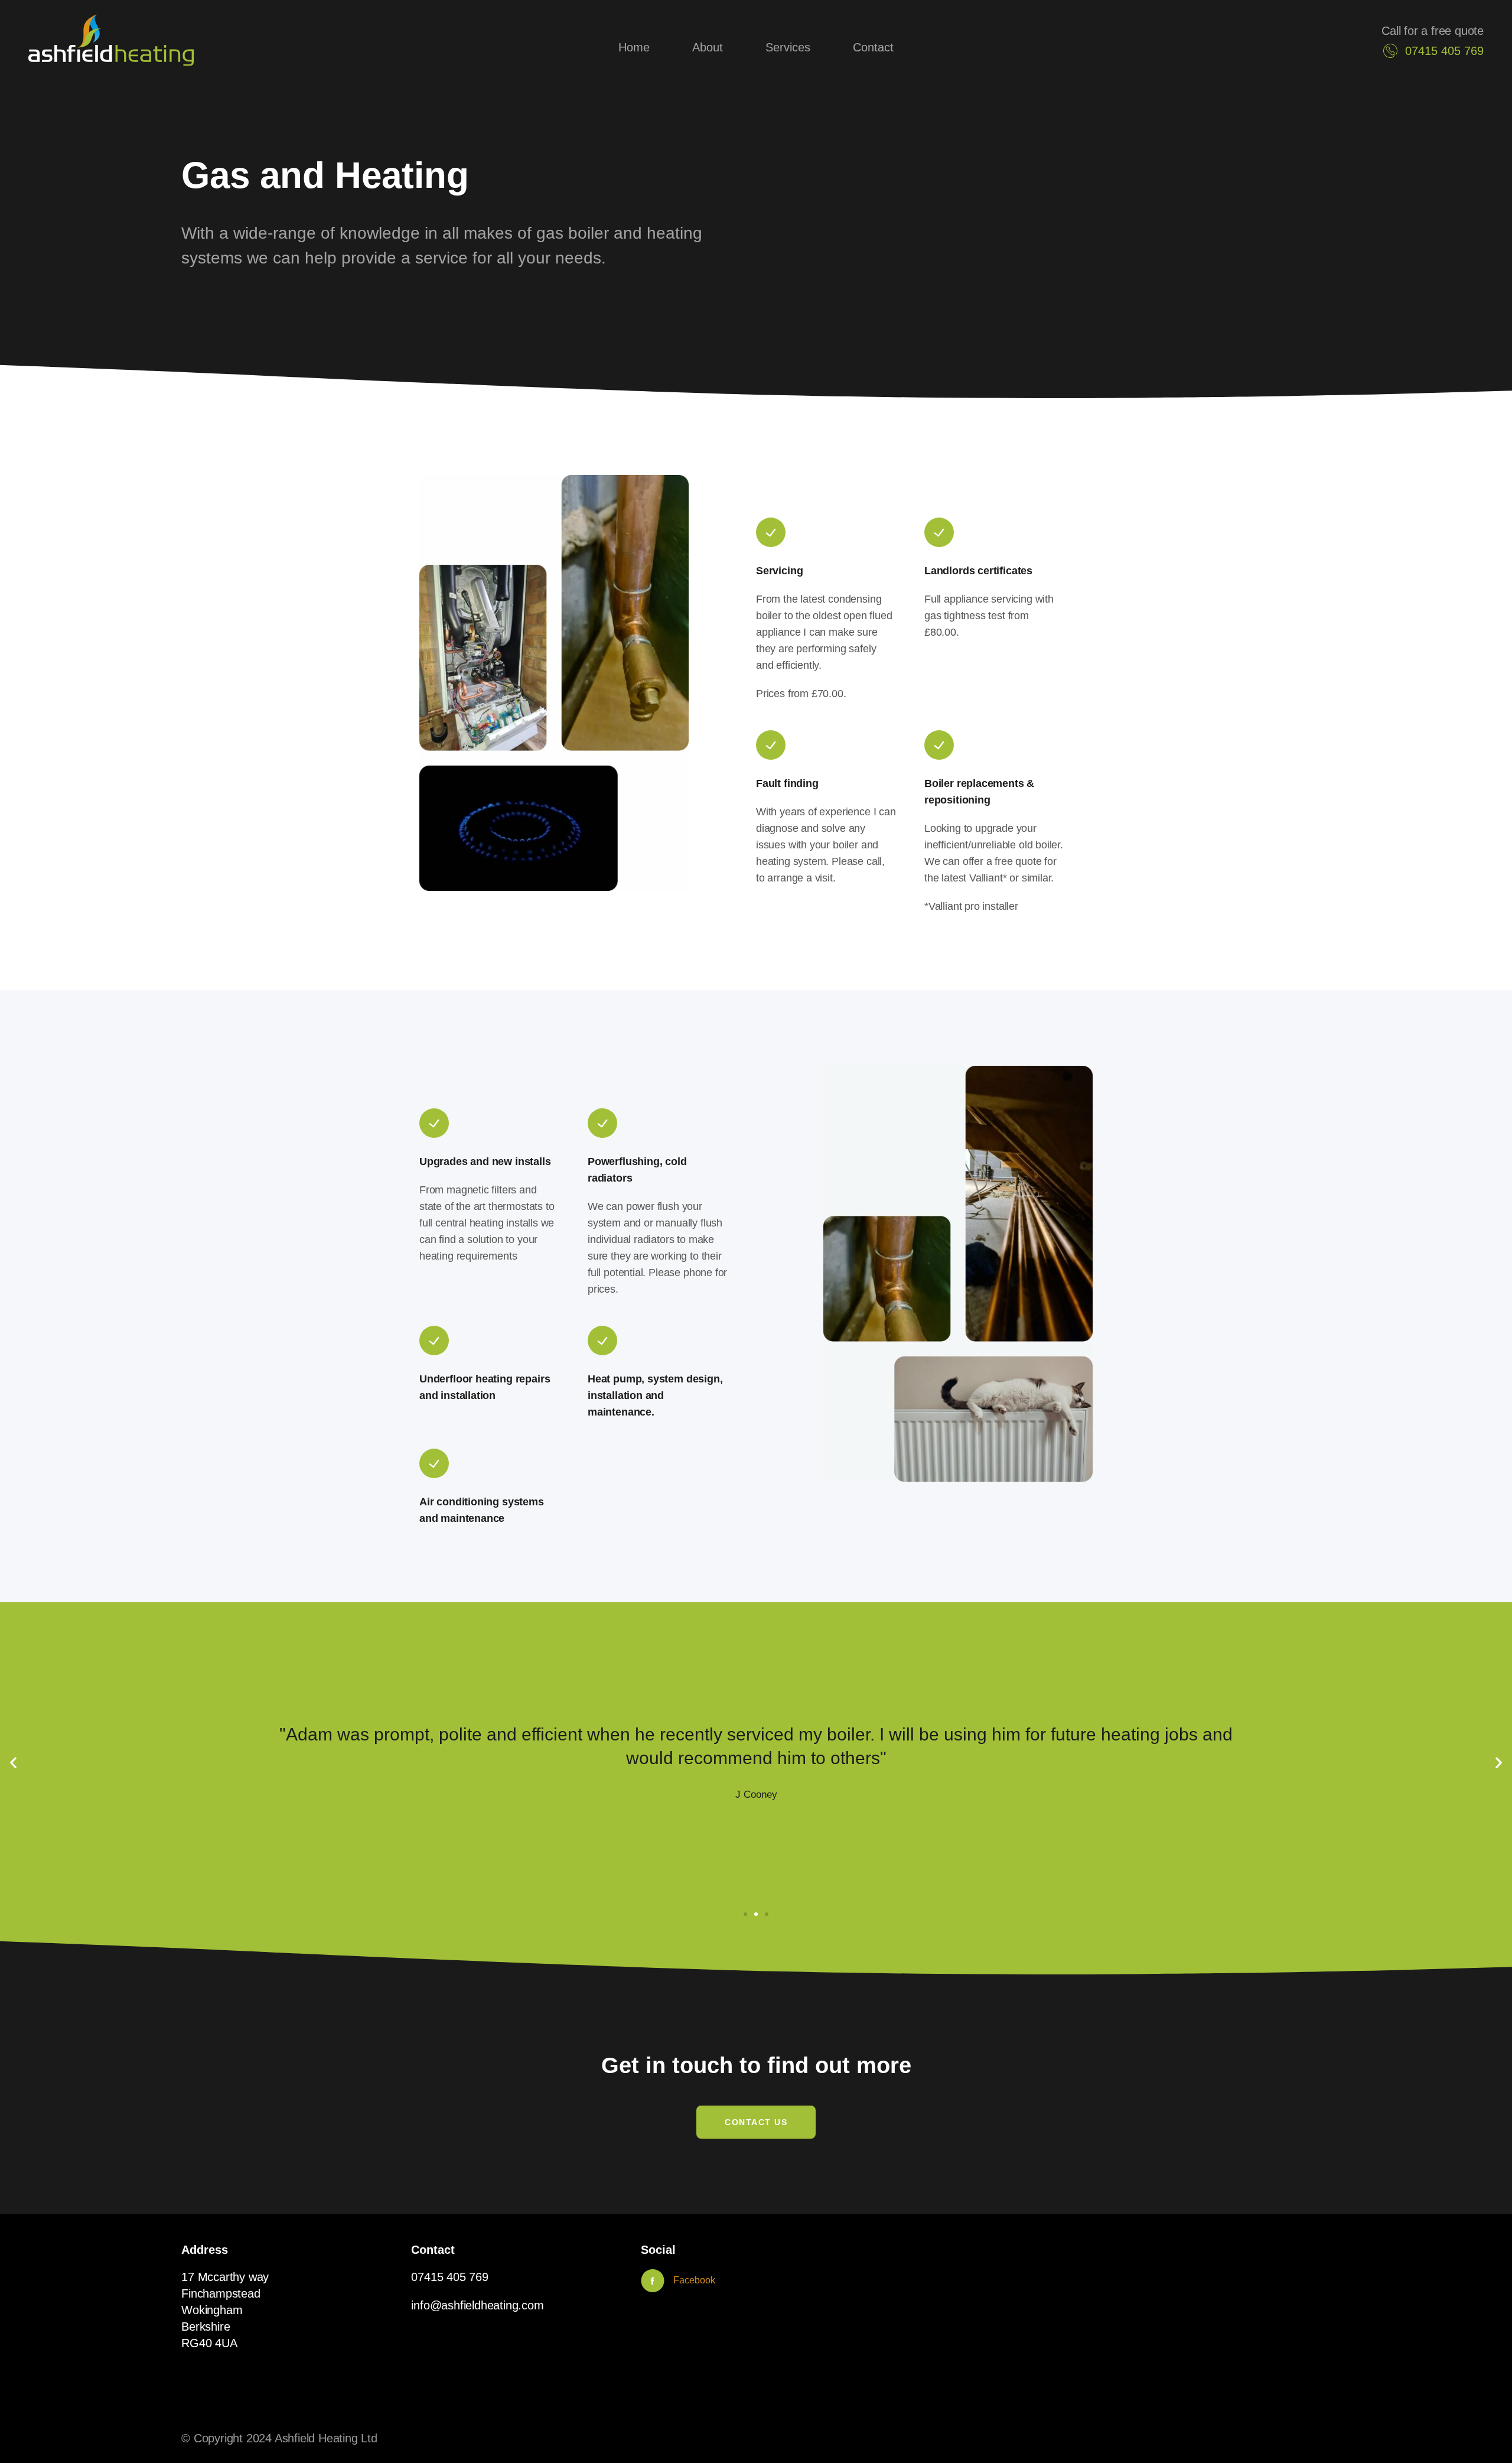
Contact (873, 47)
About (708, 47)
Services (788, 47)
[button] (13, 1763)
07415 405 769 (449, 2277)
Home (634, 47)
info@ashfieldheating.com (477, 2305)
